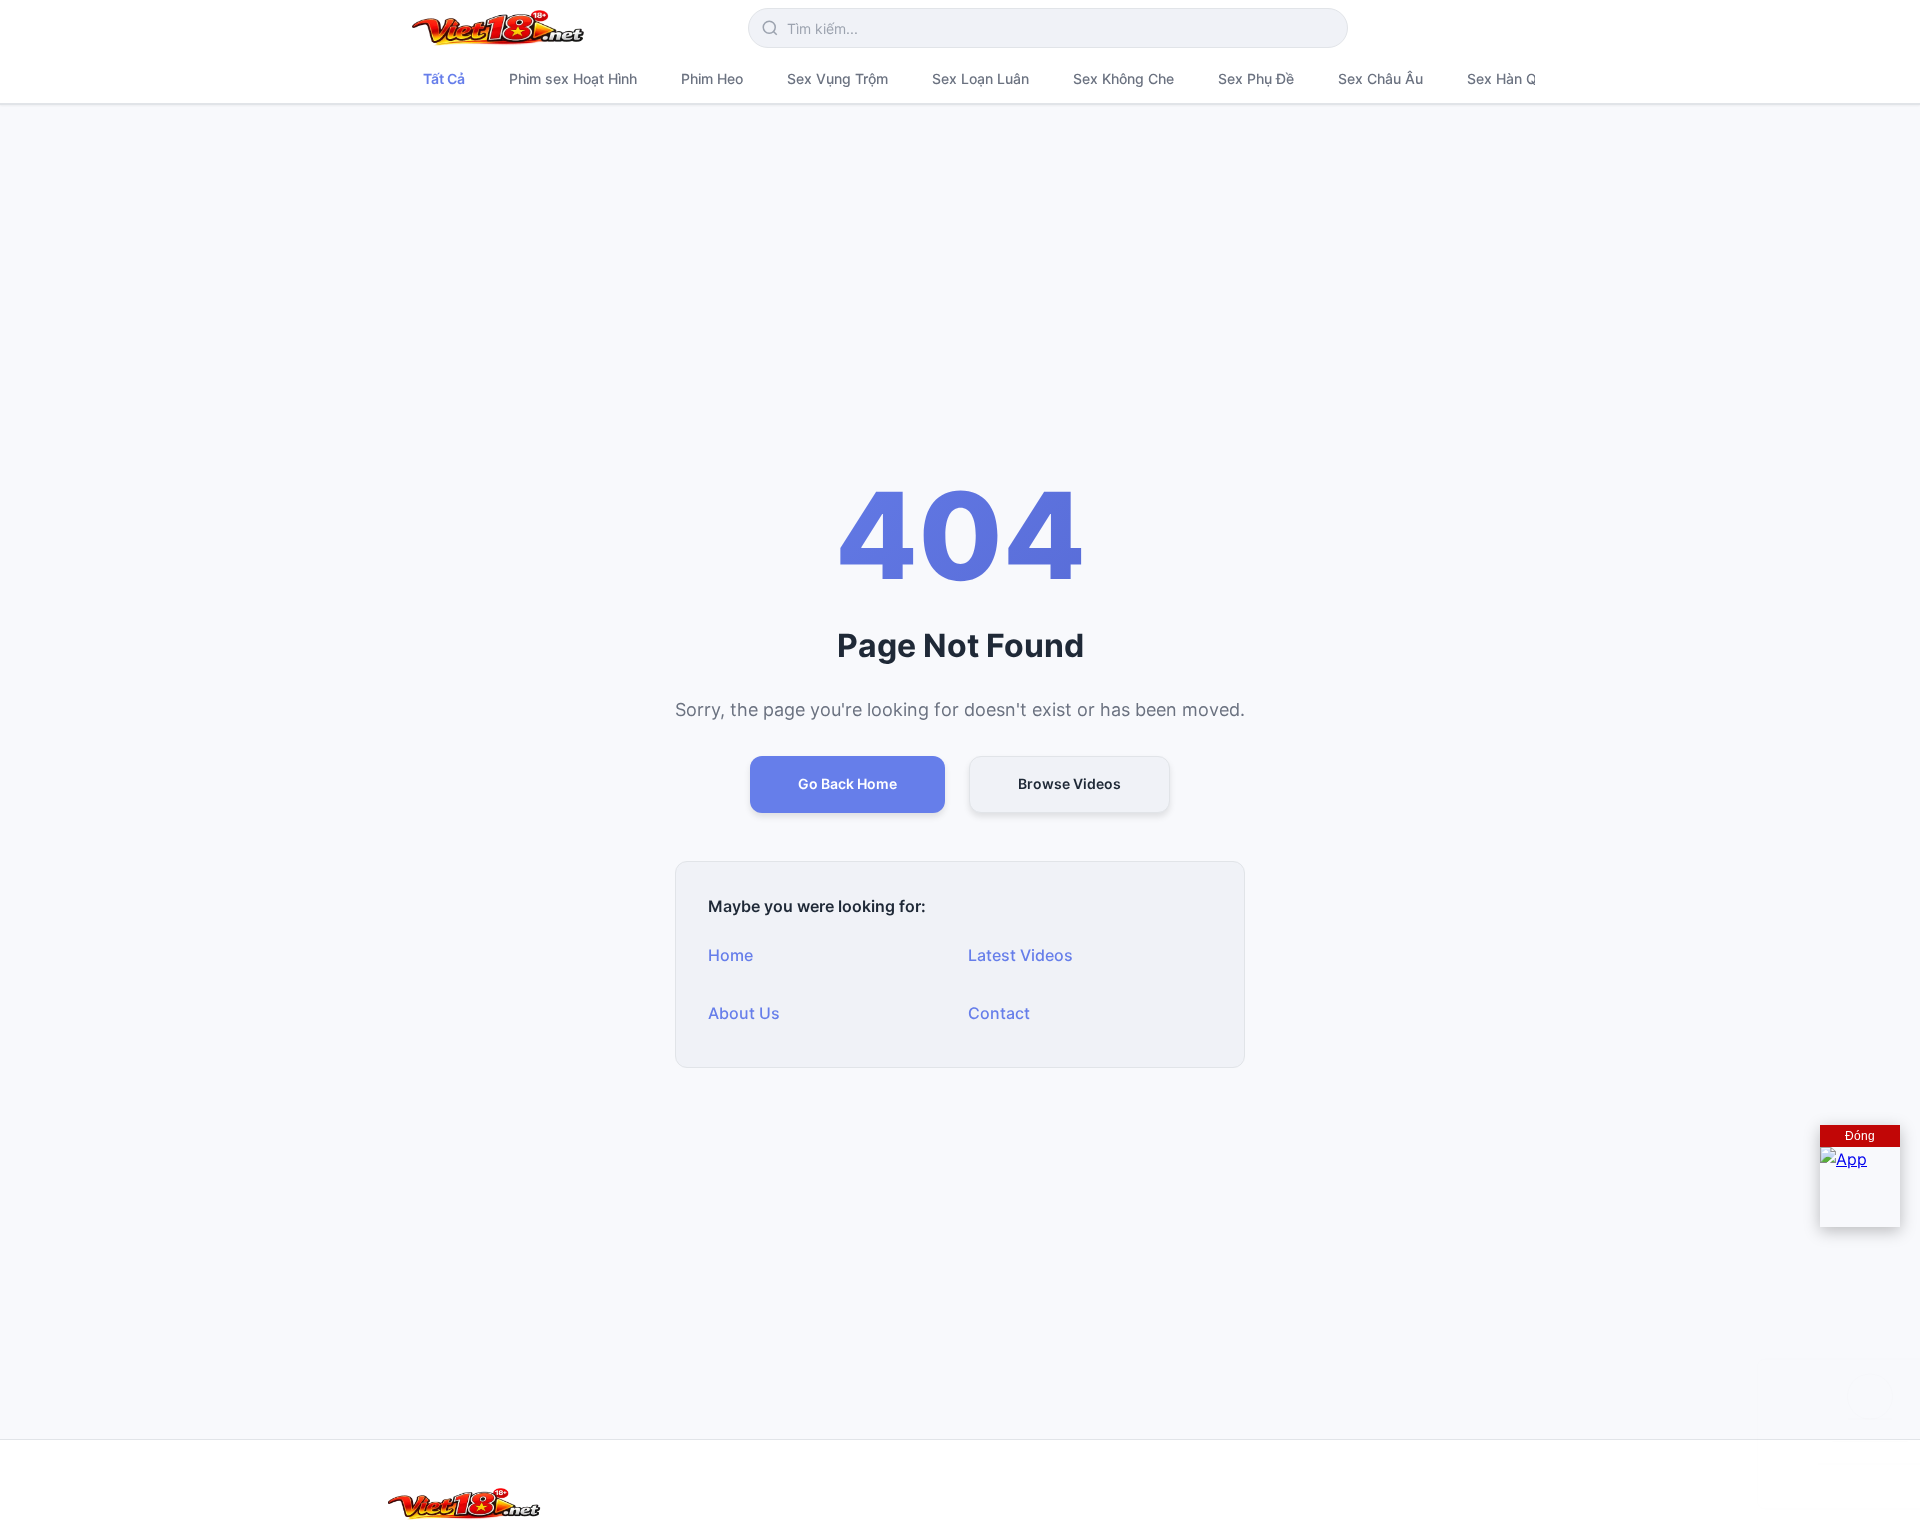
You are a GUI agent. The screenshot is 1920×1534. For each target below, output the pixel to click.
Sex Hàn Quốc (1514, 78)
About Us (744, 1013)
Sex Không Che (1123, 78)
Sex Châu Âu (1380, 78)
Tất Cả (444, 78)
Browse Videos (1069, 783)
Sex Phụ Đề (1256, 78)
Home (730, 955)
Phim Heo (712, 78)
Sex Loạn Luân (980, 78)
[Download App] (1860, 1187)
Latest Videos (1020, 955)
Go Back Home (847, 783)
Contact (999, 1013)
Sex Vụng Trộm (837, 78)
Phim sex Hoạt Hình (573, 78)
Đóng (1860, 1136)
